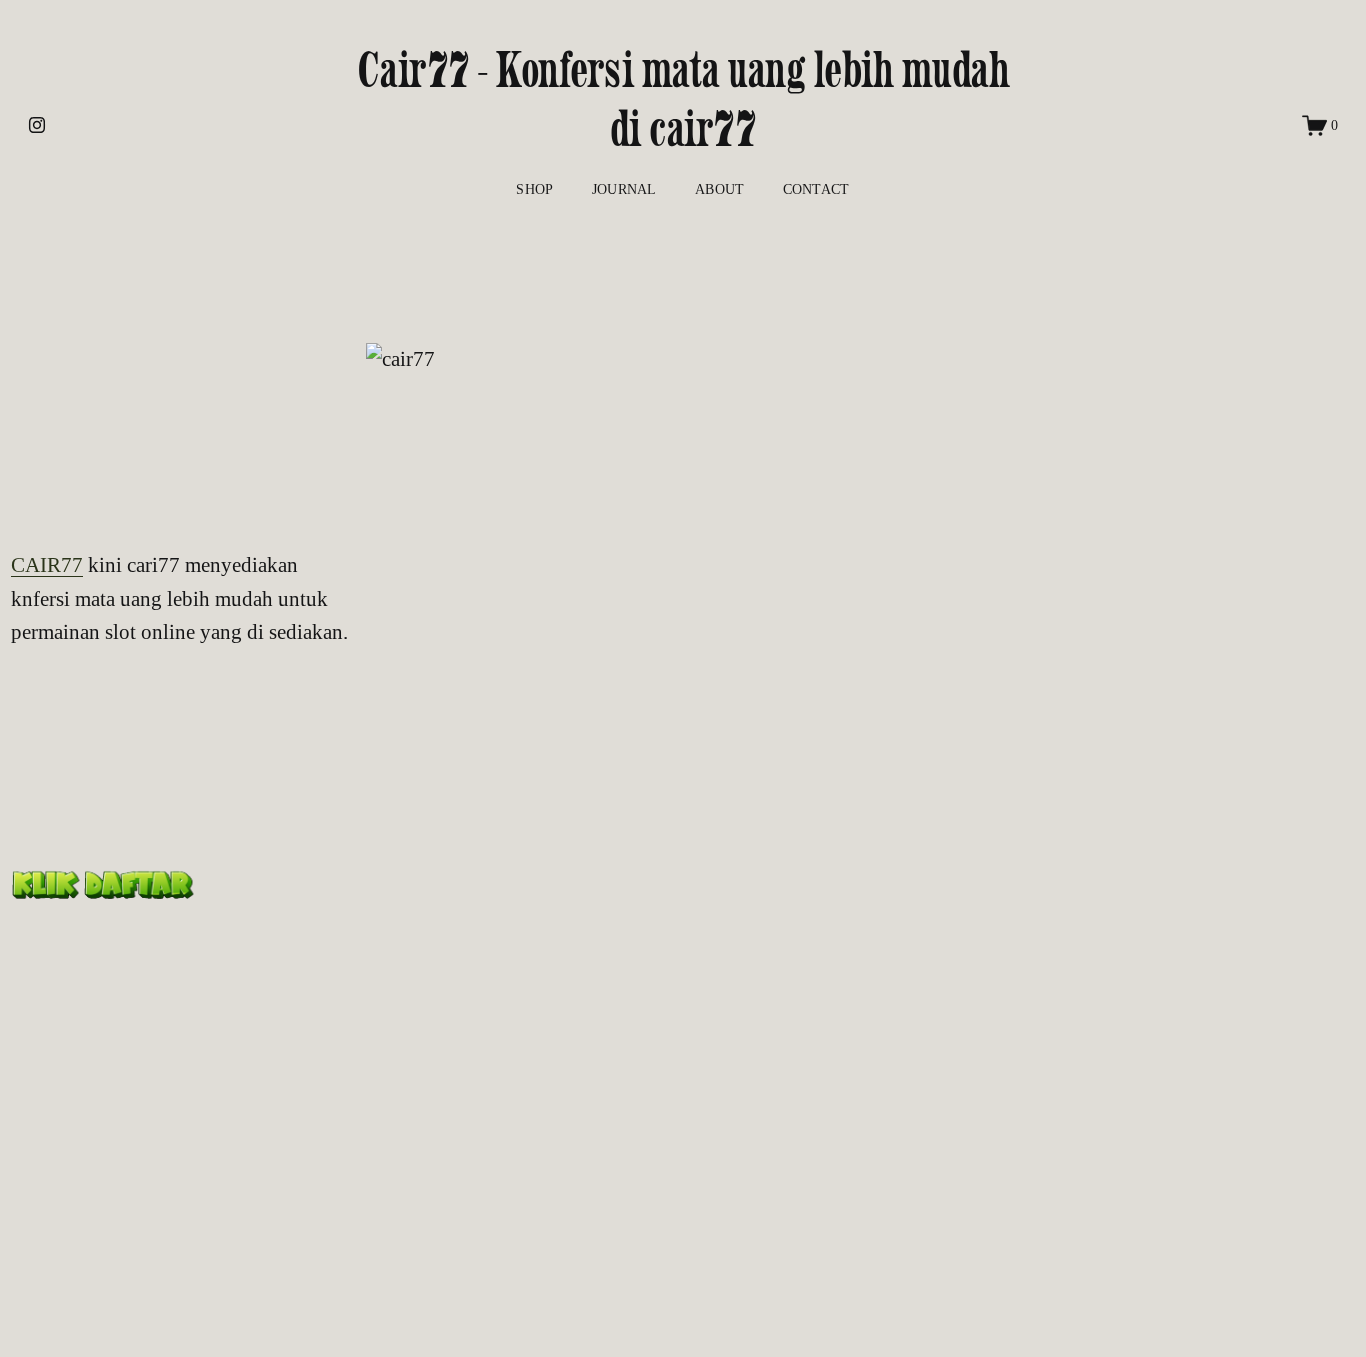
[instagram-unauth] (37, 125)
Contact (816, 189)
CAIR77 (47, 565)
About (719, 189)
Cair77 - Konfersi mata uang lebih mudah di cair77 (683, 99)
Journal (624, 189)
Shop (534, 189)
